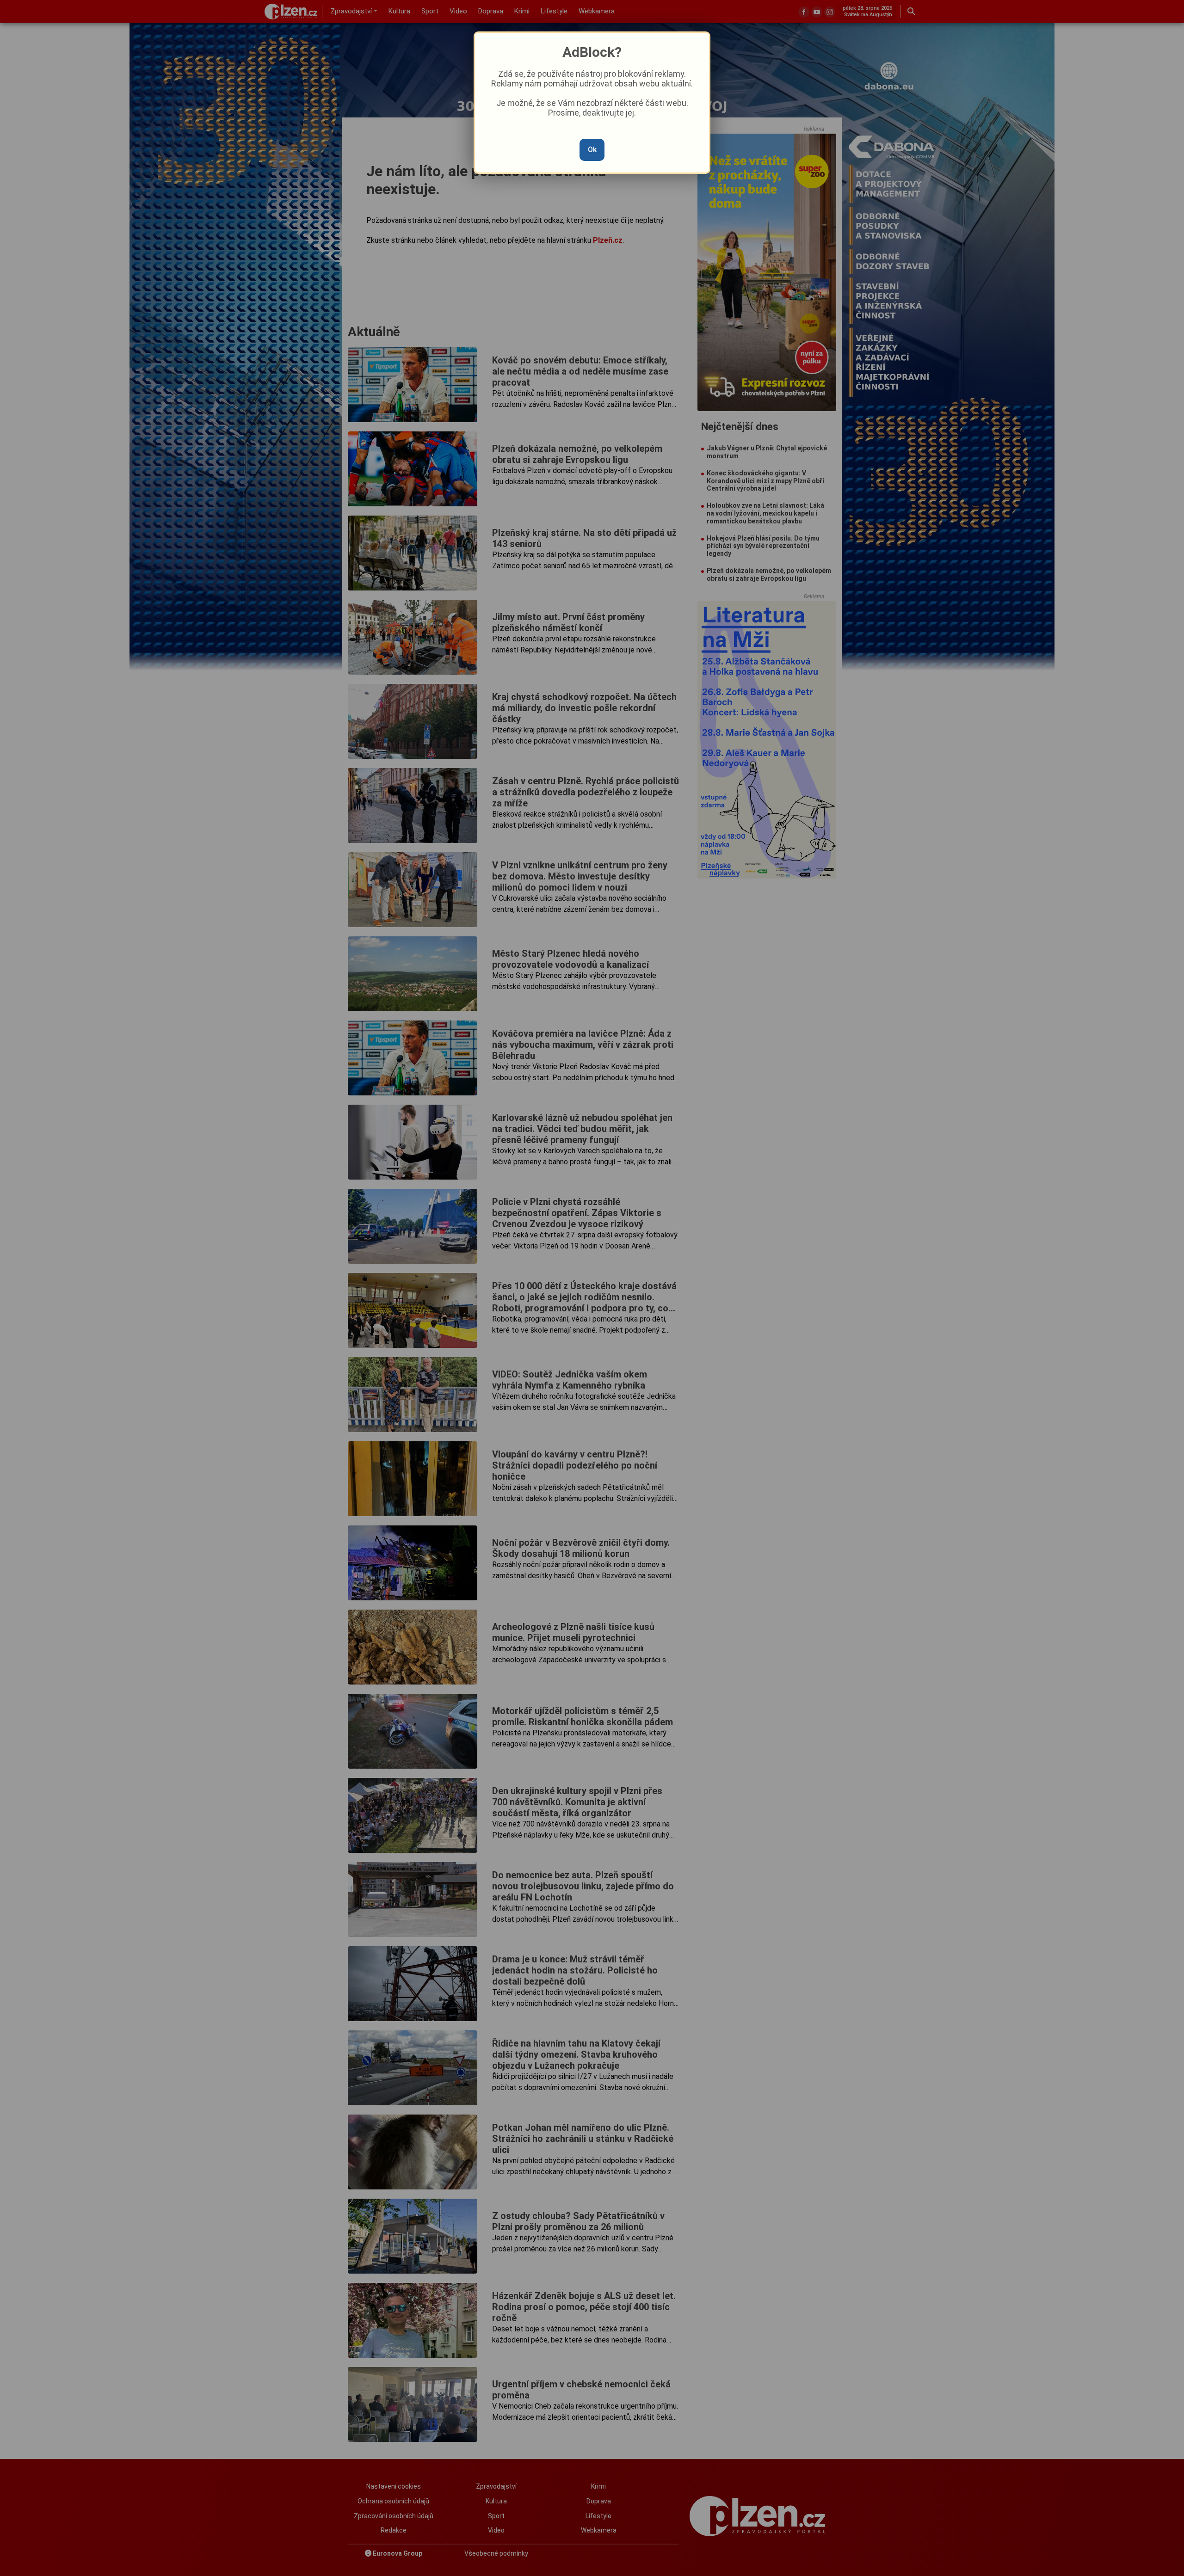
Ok (592, 150)
